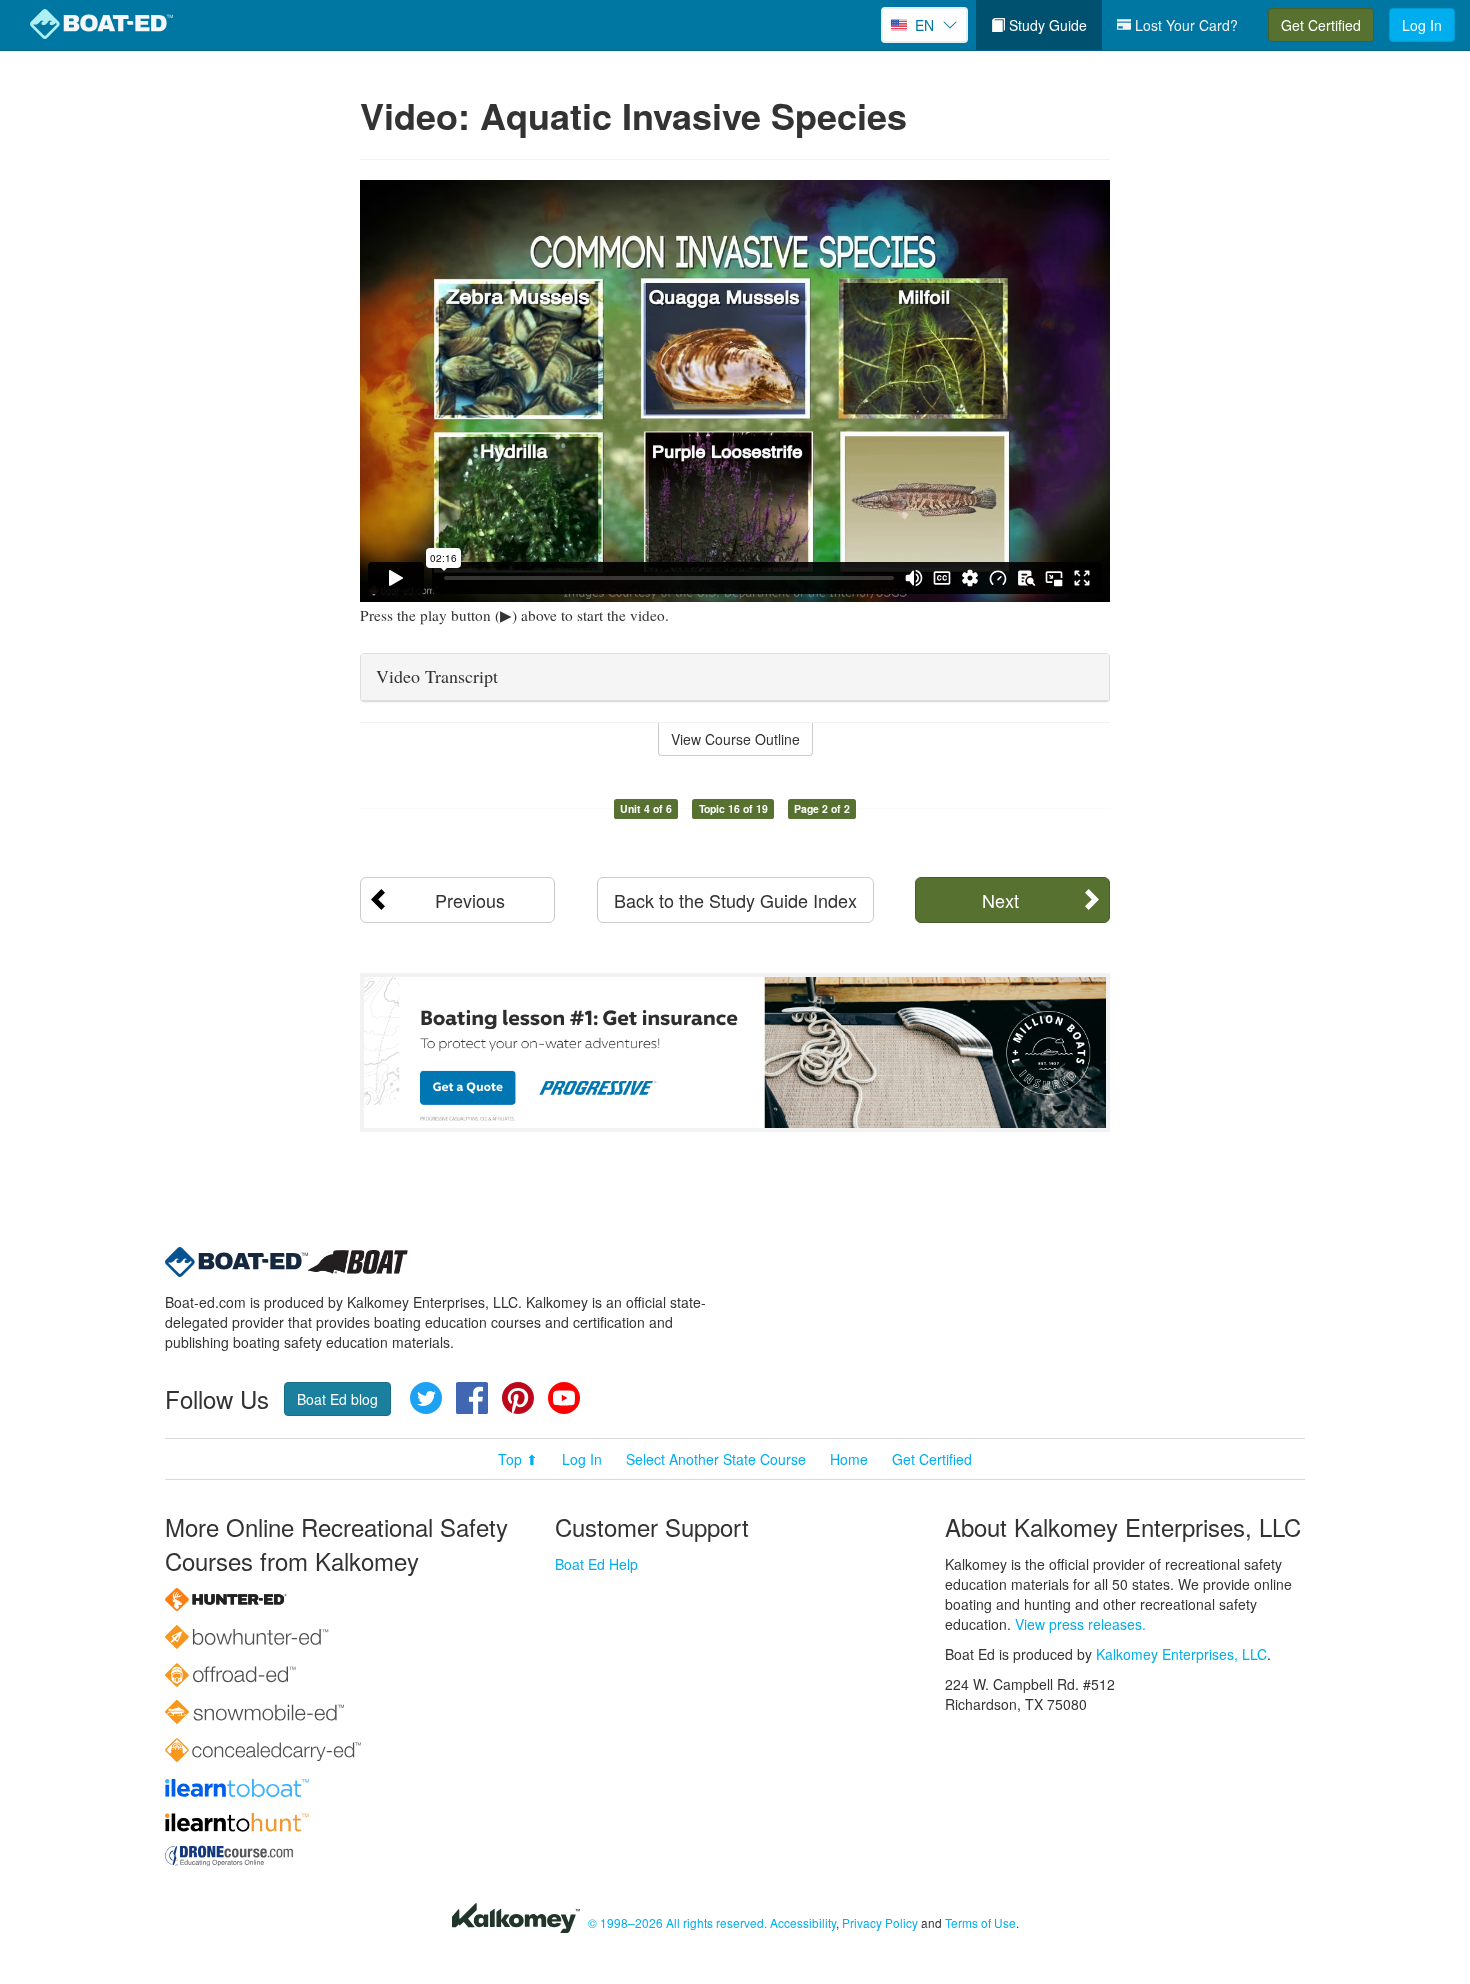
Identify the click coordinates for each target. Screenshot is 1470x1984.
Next (1000, 900)
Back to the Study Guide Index (735, 900)
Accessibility (803, 1922)
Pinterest (518, 1398)
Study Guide (1046, 25)
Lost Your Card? (1184, 25)
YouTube (564, 1398)
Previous (470, 900)
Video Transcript (437, 676)
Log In (1422, 25)
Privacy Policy (880, 1922)
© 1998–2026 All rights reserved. (677, 1922)
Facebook (472, 1398)
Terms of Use (980, 1922)
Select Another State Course (716, 1459)
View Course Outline (735, 739)
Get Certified (1321, 25)
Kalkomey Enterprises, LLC (1181, 1654)
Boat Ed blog (337, 1399)
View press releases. (1080, 1624)
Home (849, 1459)
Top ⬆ (518, 1459)
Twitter (426, 1398)
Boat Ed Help (596, 1564)
